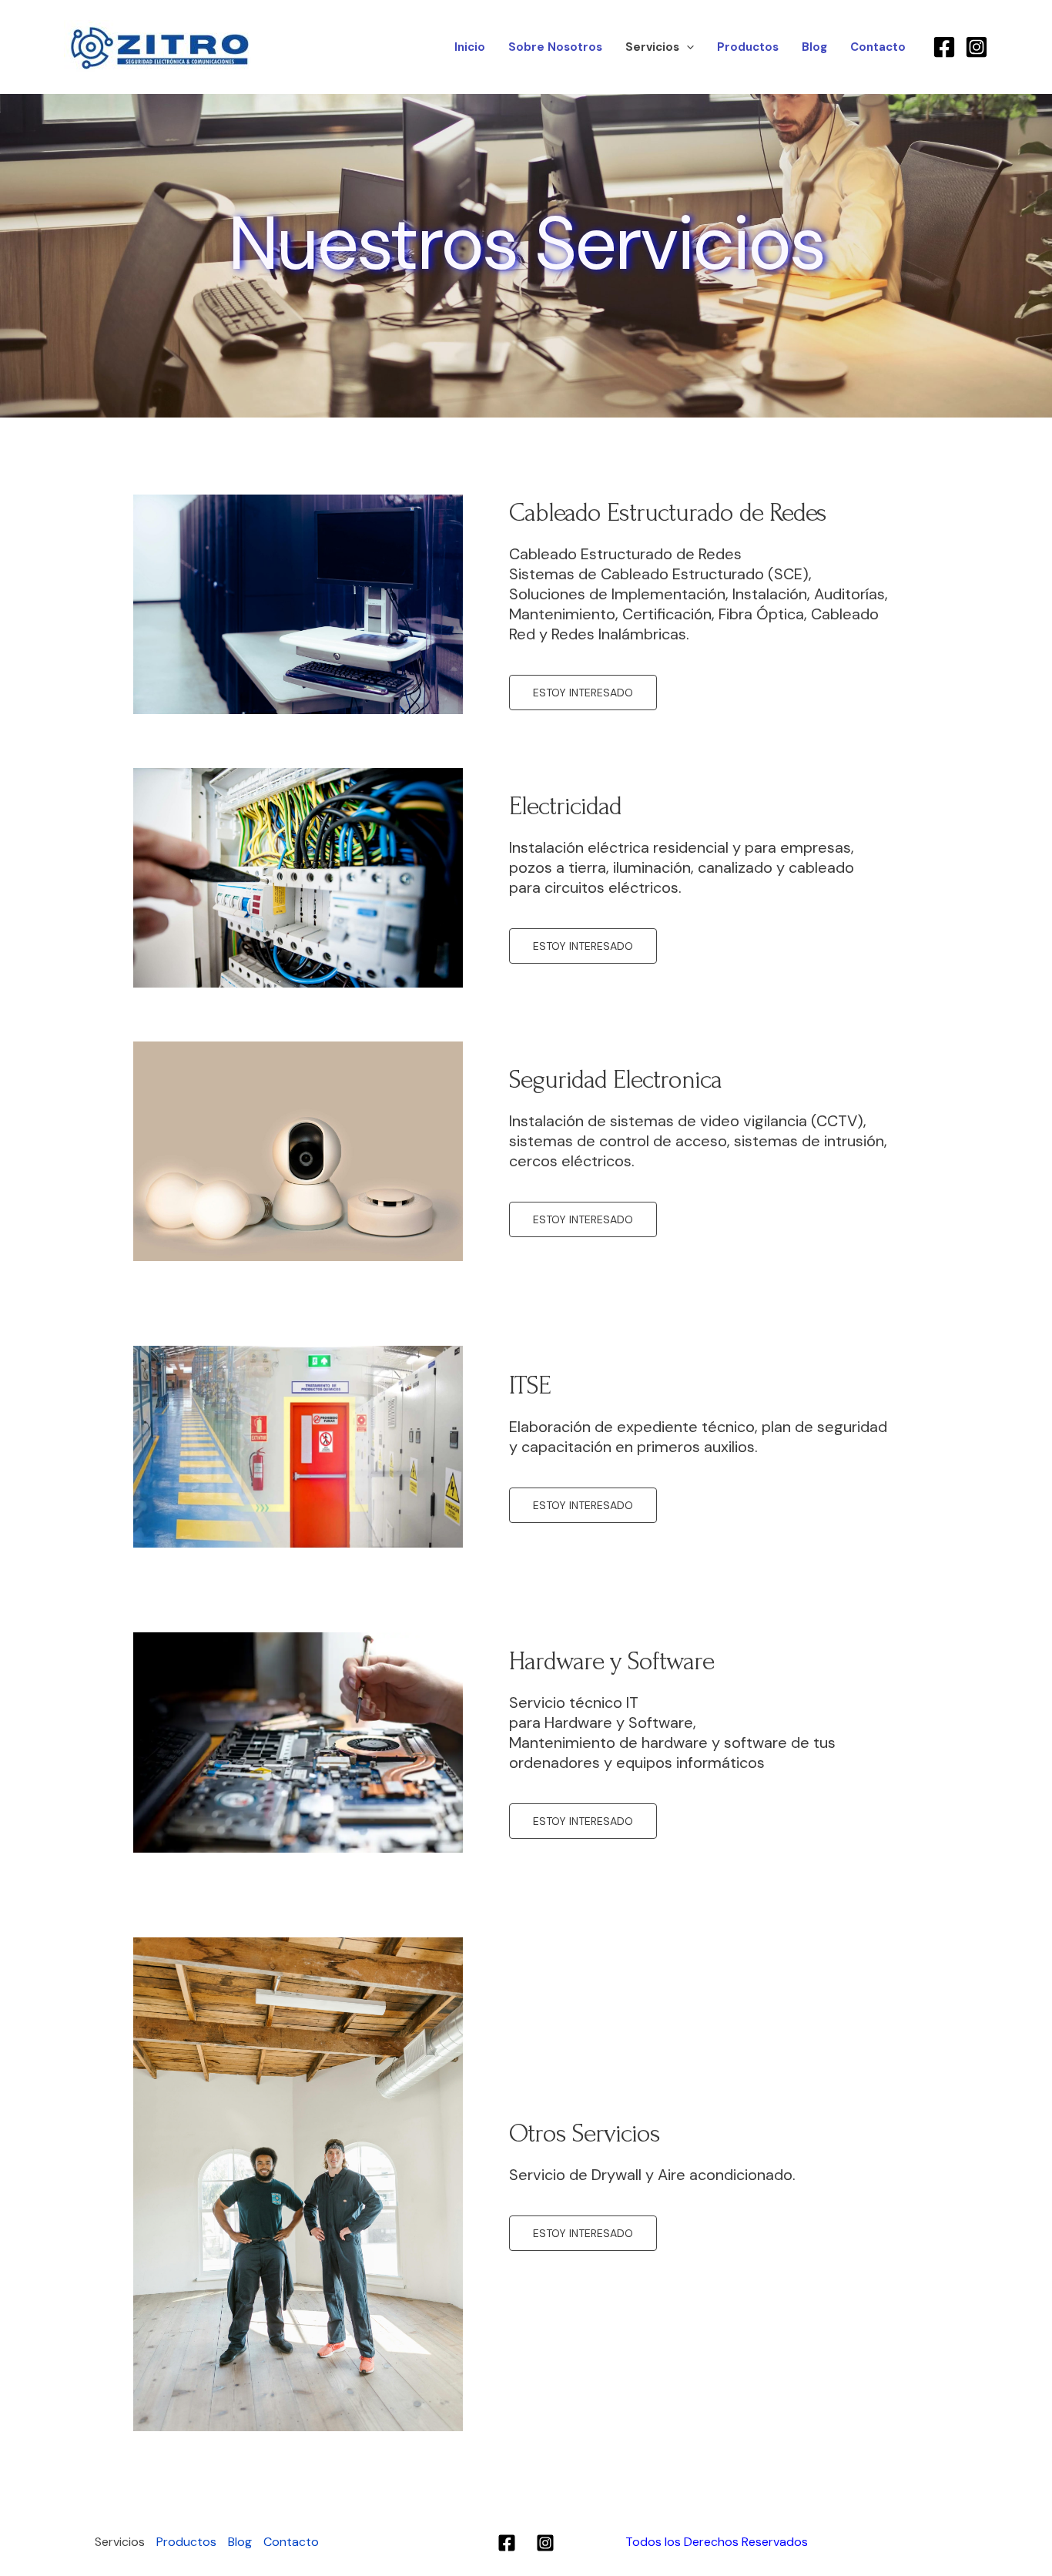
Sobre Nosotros (555, 47)
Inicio (470, 47)
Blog (814, 47)
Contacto (878, 47)
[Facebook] (944, 47)
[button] (687, 47)
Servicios (652, 47)
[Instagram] (977, 47)
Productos (748, 47)
